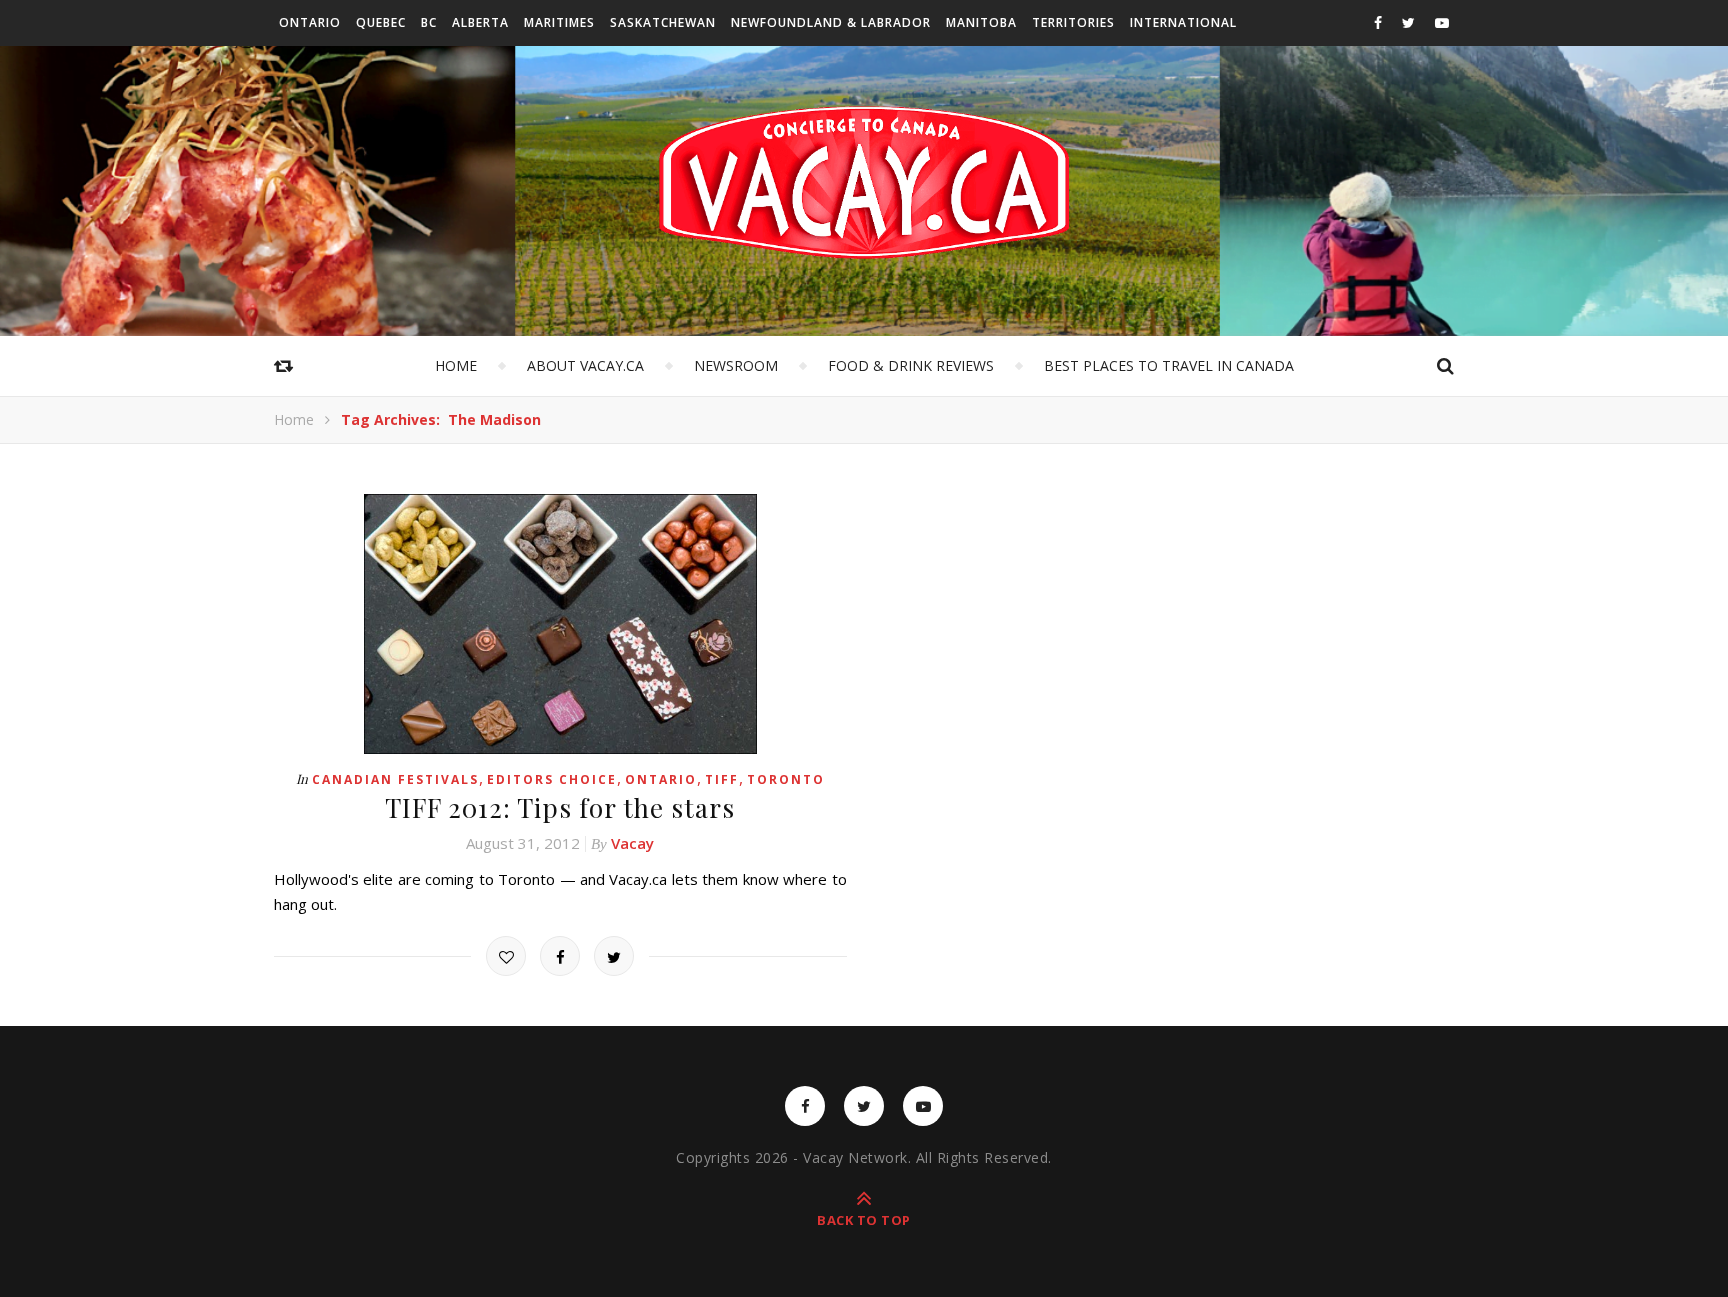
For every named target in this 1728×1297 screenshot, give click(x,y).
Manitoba (981, 22)
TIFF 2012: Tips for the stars (560, 807)
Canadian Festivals (395, 779)
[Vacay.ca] (864, 182)
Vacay (632, 843)
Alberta (480, 22)
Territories (1073, 22)
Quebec (381, 22)
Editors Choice (552, 779)
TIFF (722, 779)
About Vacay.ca (585, 365)
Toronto (786, 779)
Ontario (310, 22)
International (1183, 22)
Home (456, 365)
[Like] (506, 956)
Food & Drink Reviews (911, 365)
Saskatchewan (663, 22)
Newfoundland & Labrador (831, 22)
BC (429, 22)
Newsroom (736, 365)
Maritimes (559, 22)
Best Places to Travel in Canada (1169, 365)
